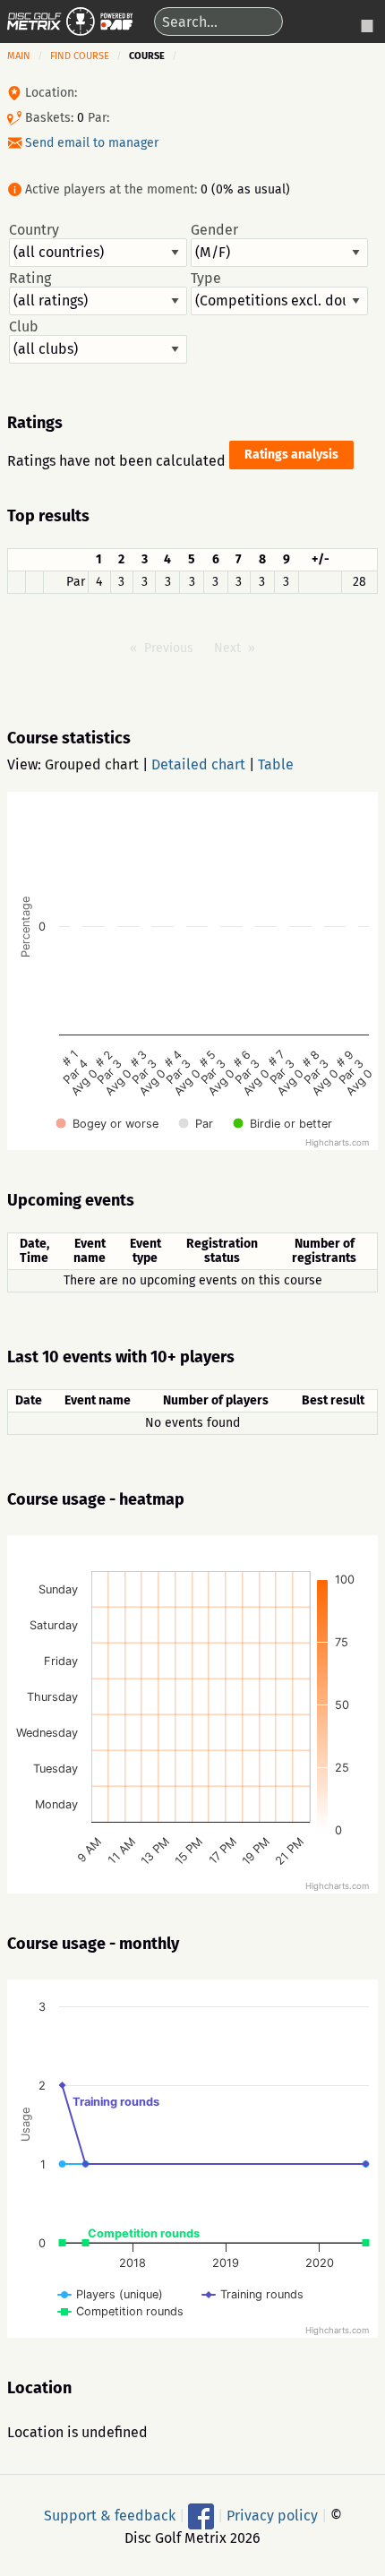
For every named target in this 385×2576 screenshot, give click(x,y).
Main (19, 56)
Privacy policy (272, 2516)
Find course (80, 56)
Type (206, 279)
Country (34, 230)
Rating (30, 279)
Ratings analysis (291, 455)
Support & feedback (110, 2516)
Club (24, 327)
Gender (214, 230)
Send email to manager (92, 143)
